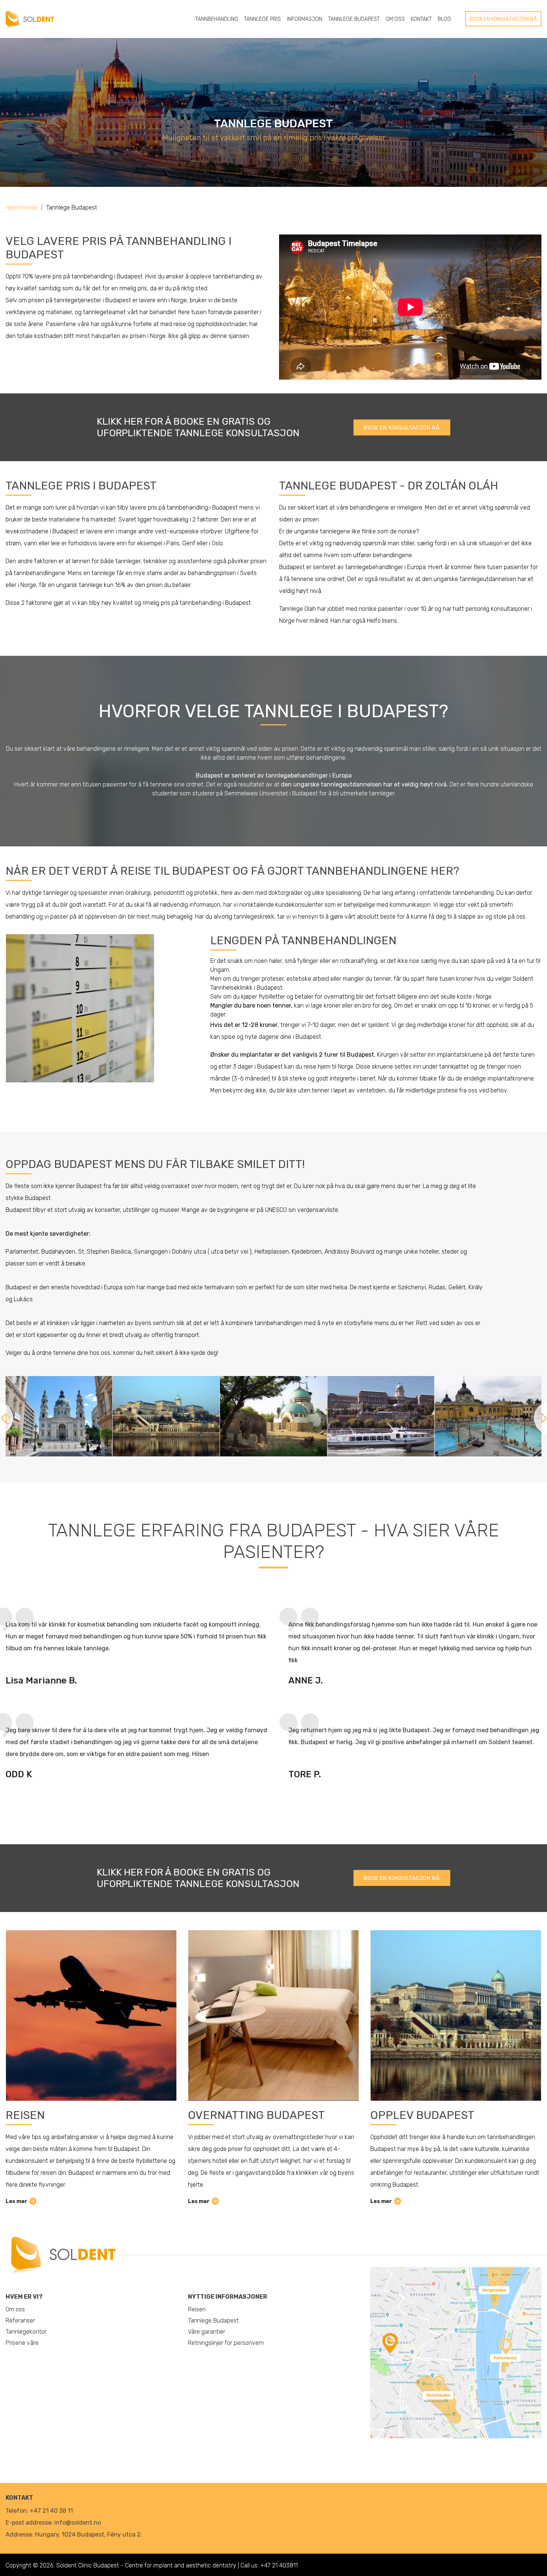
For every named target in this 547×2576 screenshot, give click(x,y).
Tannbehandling (217, 19)
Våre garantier (207, 2332)
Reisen (25, 2115)
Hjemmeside (22, 208)
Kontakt (421, 19)
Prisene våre (22, 2343)
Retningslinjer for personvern (226, 2343)
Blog (444, 19)
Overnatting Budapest (256, 2115)
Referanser (20, 2320)
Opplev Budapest (422, 2115)
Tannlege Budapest (354, 19)
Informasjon (305, 19)
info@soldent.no (78, 2523)
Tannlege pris (263, 19)
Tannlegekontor (26, 2332)
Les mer (16, 2201)
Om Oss (395, 19)
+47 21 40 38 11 (51, 2511)
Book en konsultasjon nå (503, 19)
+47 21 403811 (279, 2565)
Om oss (15, 2309)
